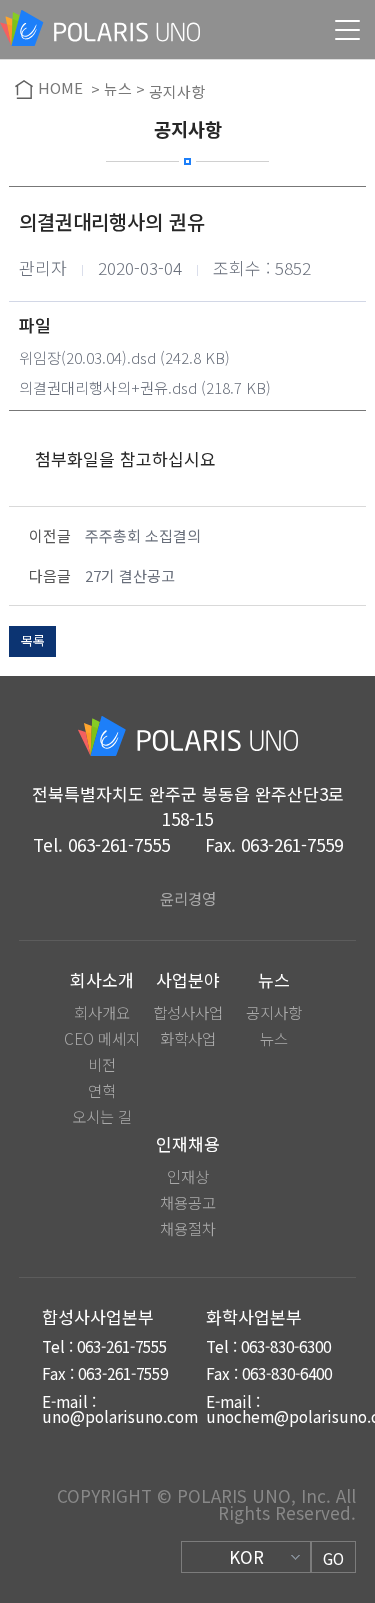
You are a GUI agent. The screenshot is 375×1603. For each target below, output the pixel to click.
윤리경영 (188, 898)
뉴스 (274, 1038)
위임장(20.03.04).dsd (87, 357)
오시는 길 (102, 1116)
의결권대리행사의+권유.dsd (108, 387)
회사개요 (102, 1012)
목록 (33, 640)
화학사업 (188, 1038)
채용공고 (188, 1202)
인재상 (188, 1176)
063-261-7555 (119, 844)
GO (333, 1558)
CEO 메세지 (102, 1038)
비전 (102, 1064)
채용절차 (188, 1228)
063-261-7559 (292, 844)
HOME (60, 89)
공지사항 (274, 1012)
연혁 (102, 1090)
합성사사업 (188, 1012)
